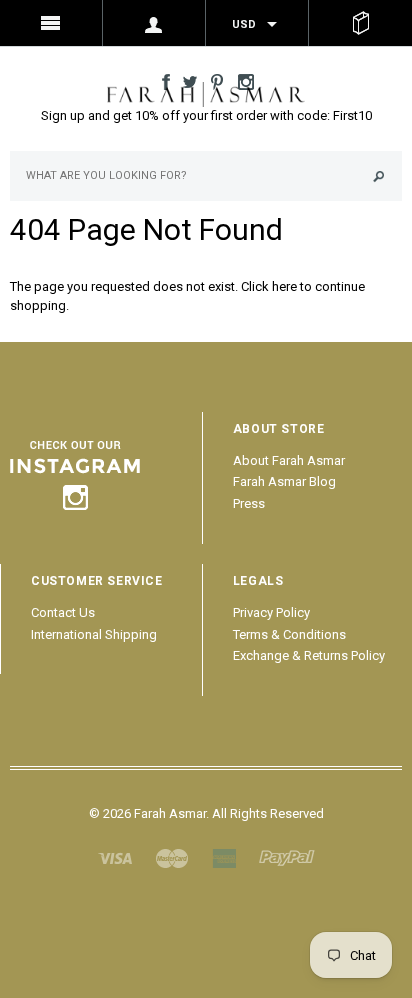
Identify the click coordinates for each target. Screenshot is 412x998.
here (284, 286)
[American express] (224, 856)
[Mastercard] (172, 856)
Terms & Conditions (289, 634)
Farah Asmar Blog (284, 481)
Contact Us (63, 612)
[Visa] (115, 856)
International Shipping (94, 634)
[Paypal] (287, 856)
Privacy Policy (271, 612)
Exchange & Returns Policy (309, 655)
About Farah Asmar (289, 460)
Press (249, 503)
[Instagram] (75, 470)
